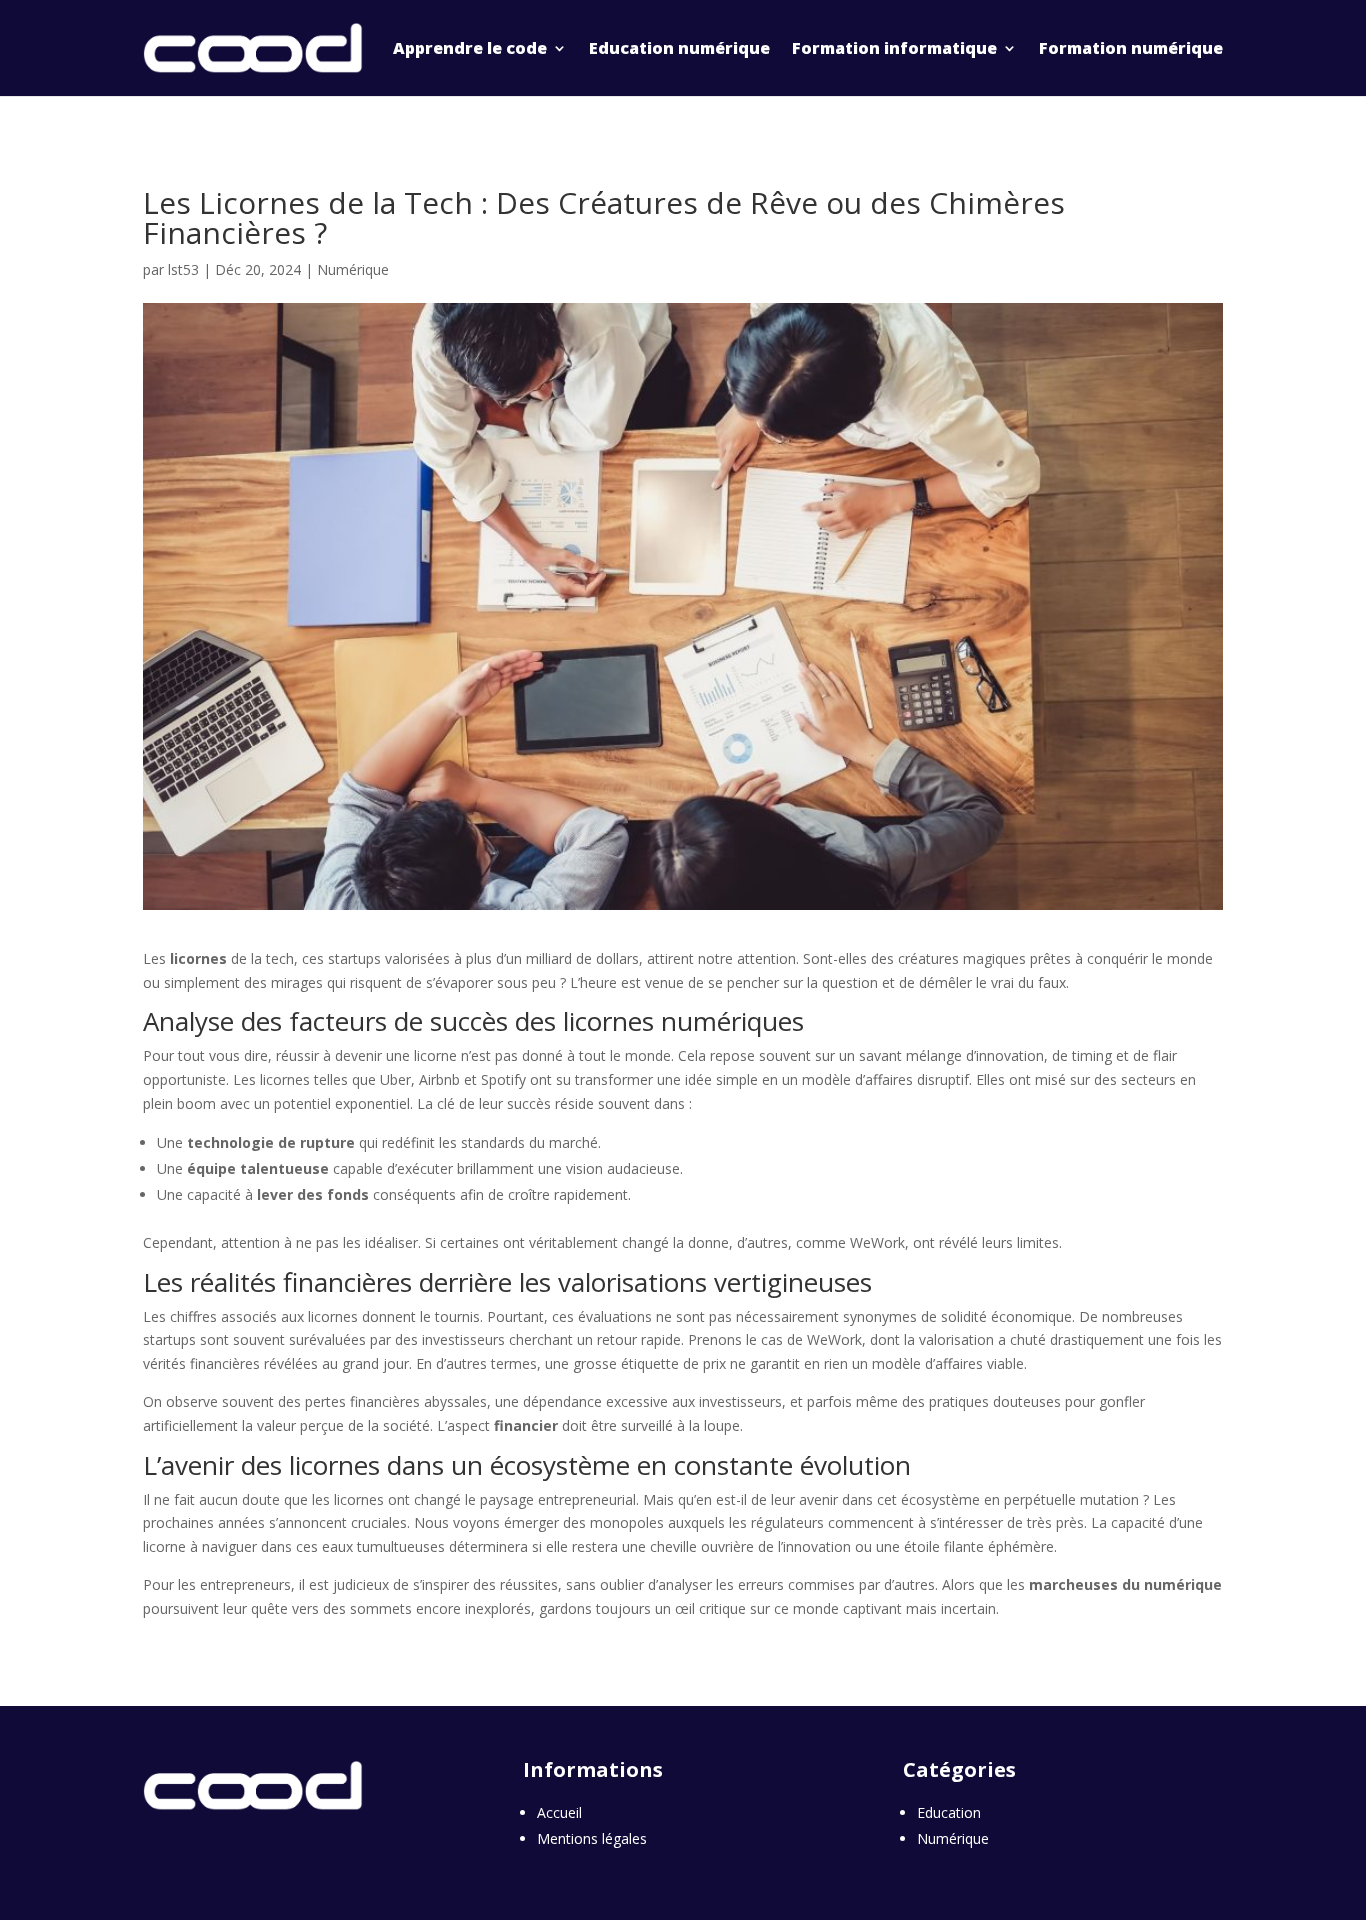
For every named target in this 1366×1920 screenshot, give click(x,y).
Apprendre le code (470, 48)
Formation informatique (894, 48)
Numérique (353, 269)
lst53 (183, 269)
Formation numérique (1131, 48)
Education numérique (679, 48)
